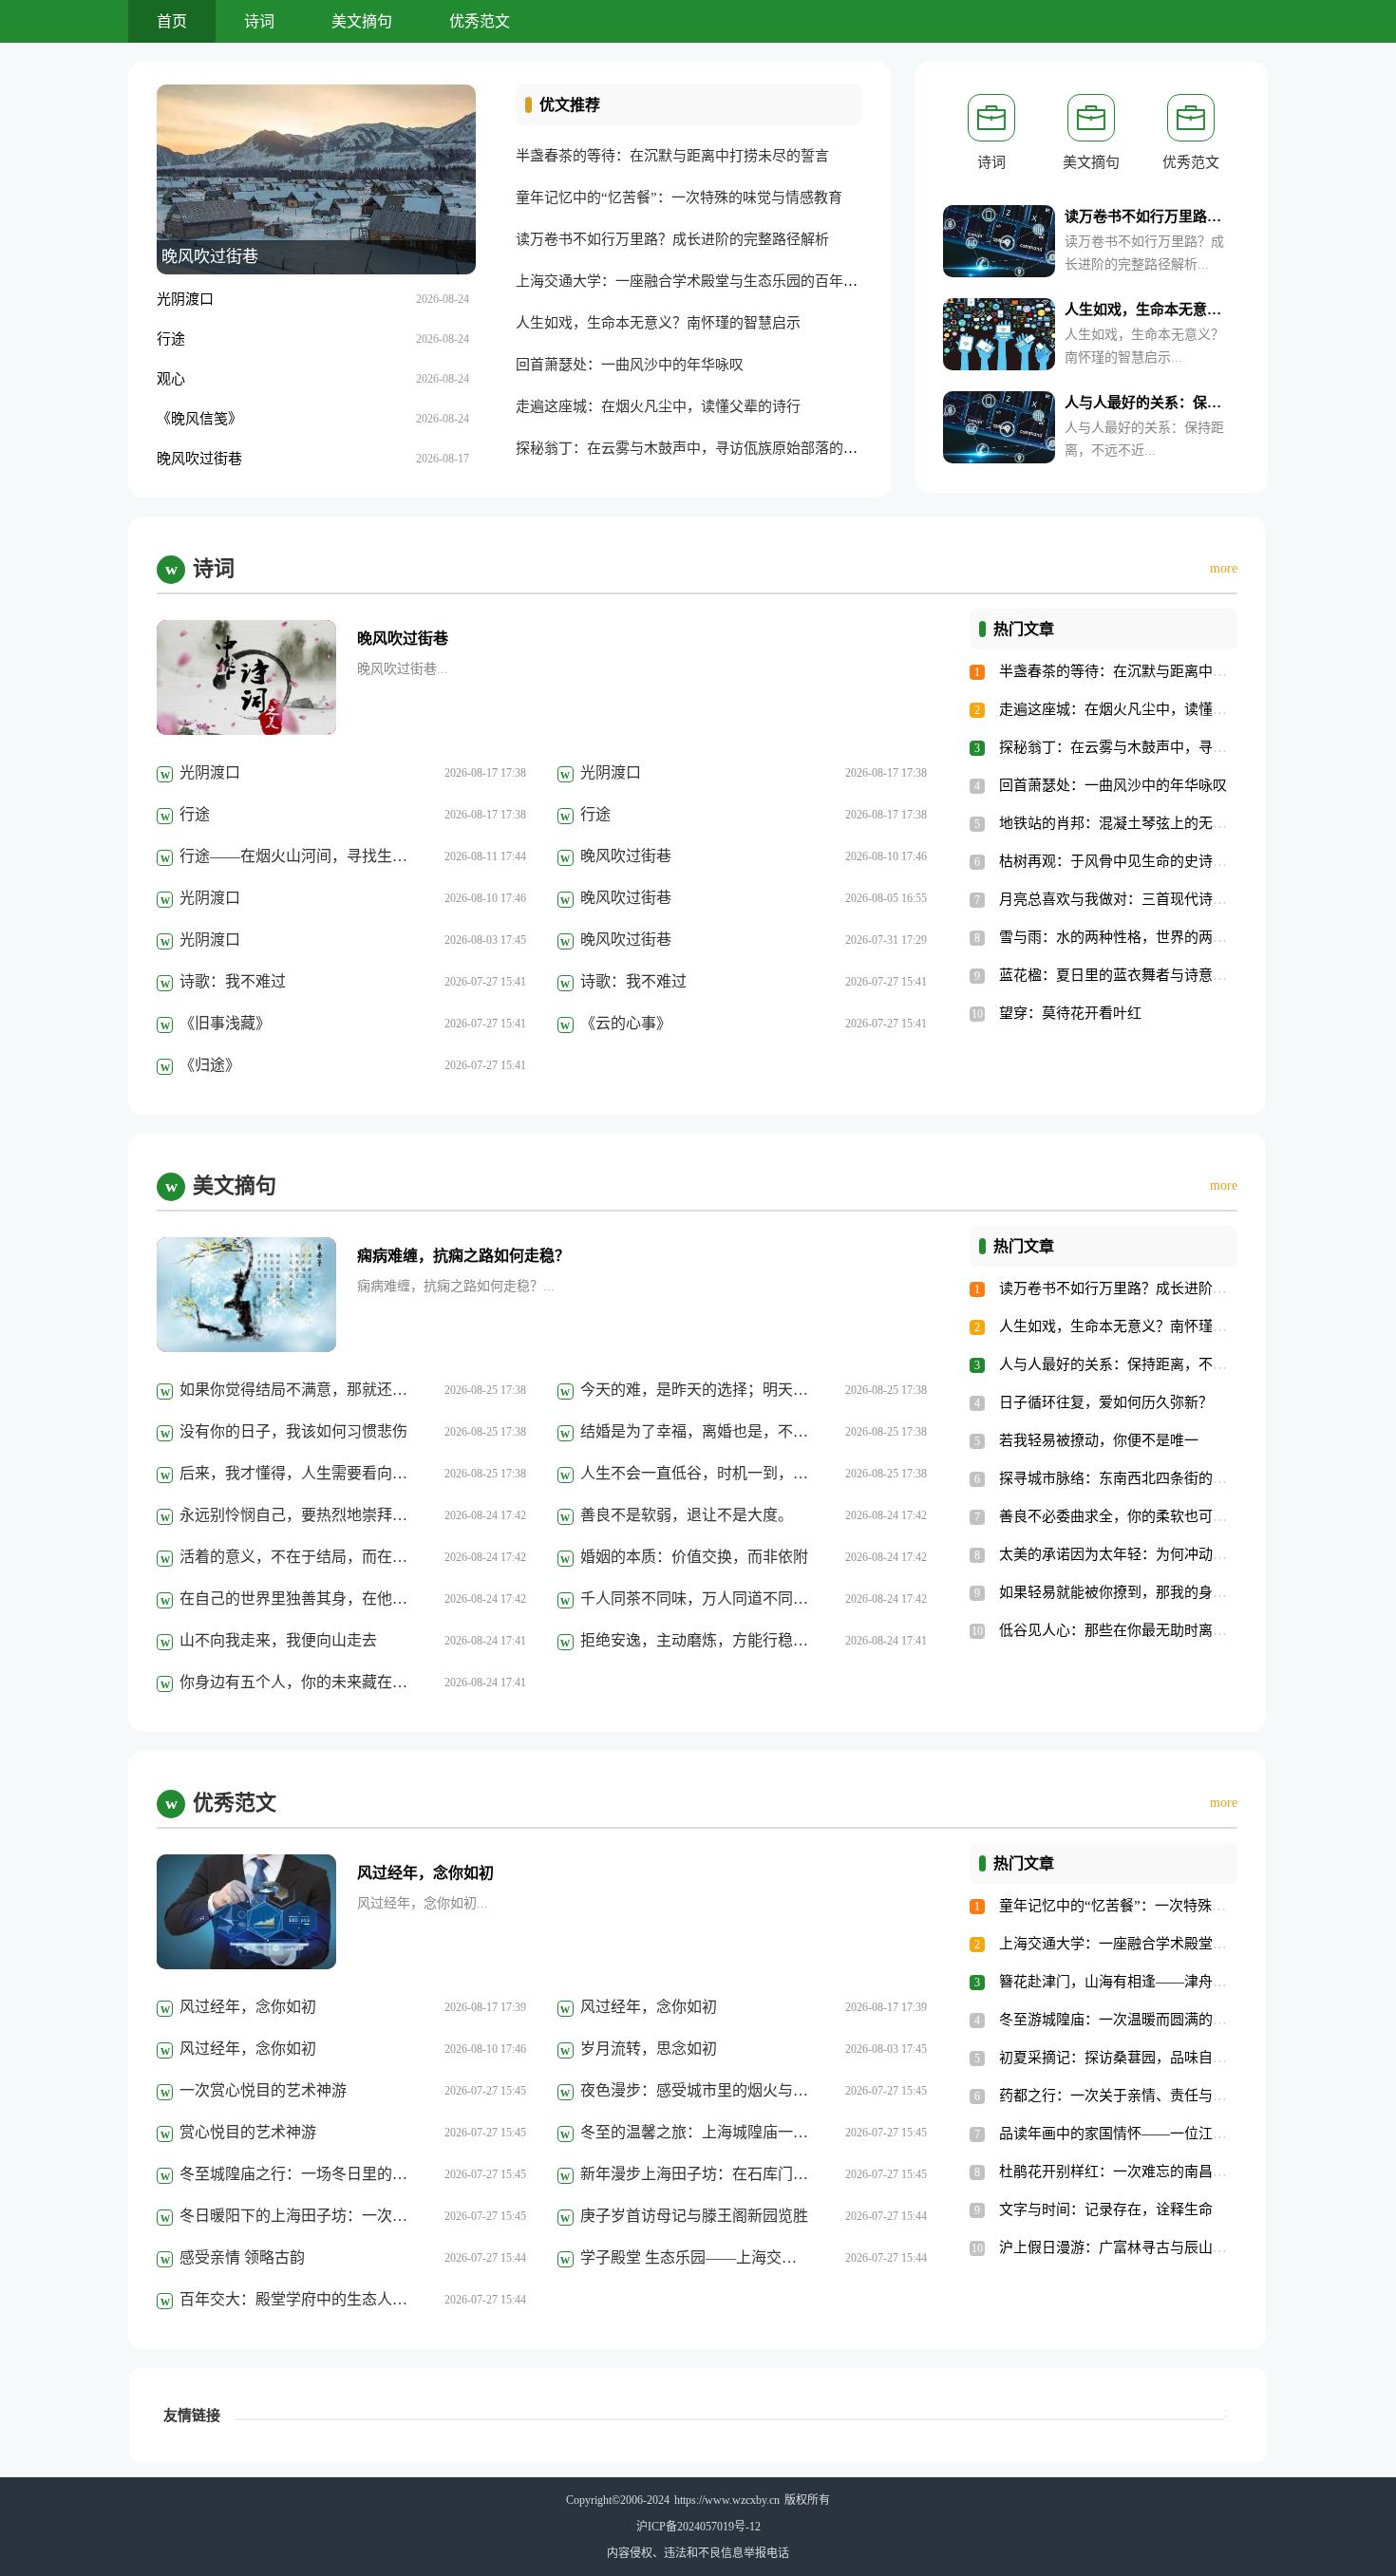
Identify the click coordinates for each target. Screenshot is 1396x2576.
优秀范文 (480, 21)
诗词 (259, 21)
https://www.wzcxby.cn (727, 2500)
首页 (172, 21)
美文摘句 (362, 21)
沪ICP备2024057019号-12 (698, 2527)
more (1224, 568)
